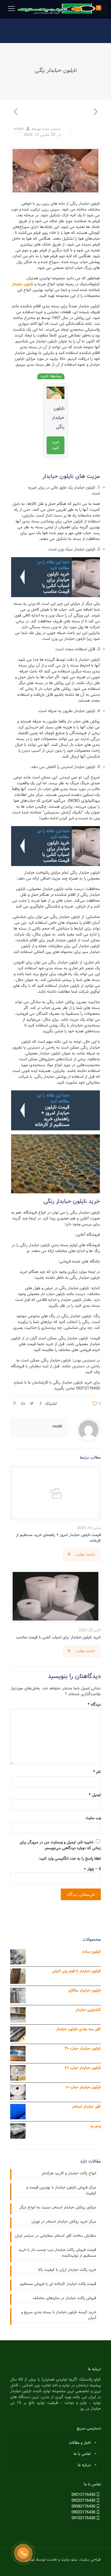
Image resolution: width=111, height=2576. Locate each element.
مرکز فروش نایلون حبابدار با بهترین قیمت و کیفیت (61, 2191)
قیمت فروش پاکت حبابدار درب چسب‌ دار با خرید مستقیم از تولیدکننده (57, 2253)
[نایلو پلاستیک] (55, 9)
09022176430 (83, 2512)
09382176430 (83, 2507)
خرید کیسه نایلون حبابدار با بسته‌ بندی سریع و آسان (59, 2315)
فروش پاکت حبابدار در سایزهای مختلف (64, 2298)
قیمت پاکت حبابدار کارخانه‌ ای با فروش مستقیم (58, 2284)
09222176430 (83, 2501)
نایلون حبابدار (23, 284)
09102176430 (83, 2518)
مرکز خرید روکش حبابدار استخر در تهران (64, 2222)
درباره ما (84, 2465)
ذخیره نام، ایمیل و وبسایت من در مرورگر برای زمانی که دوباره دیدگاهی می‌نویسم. (60, 1845)
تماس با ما (82, 2454)
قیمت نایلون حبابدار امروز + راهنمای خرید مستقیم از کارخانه (58, 1538)
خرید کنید (56, 445)
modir (19, 129)
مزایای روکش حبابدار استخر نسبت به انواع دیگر (58, 2208)
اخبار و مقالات (80, 2443)
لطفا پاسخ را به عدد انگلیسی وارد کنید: (70, 1859)
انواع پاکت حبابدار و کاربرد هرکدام (69, 2174)
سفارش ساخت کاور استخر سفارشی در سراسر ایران (55, 2236)
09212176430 (83, 2495)
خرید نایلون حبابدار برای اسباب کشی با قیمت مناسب (58, 1637)
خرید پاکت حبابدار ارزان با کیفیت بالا (67, 2270)
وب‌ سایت (93, 1818)
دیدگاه (94, 1705)
